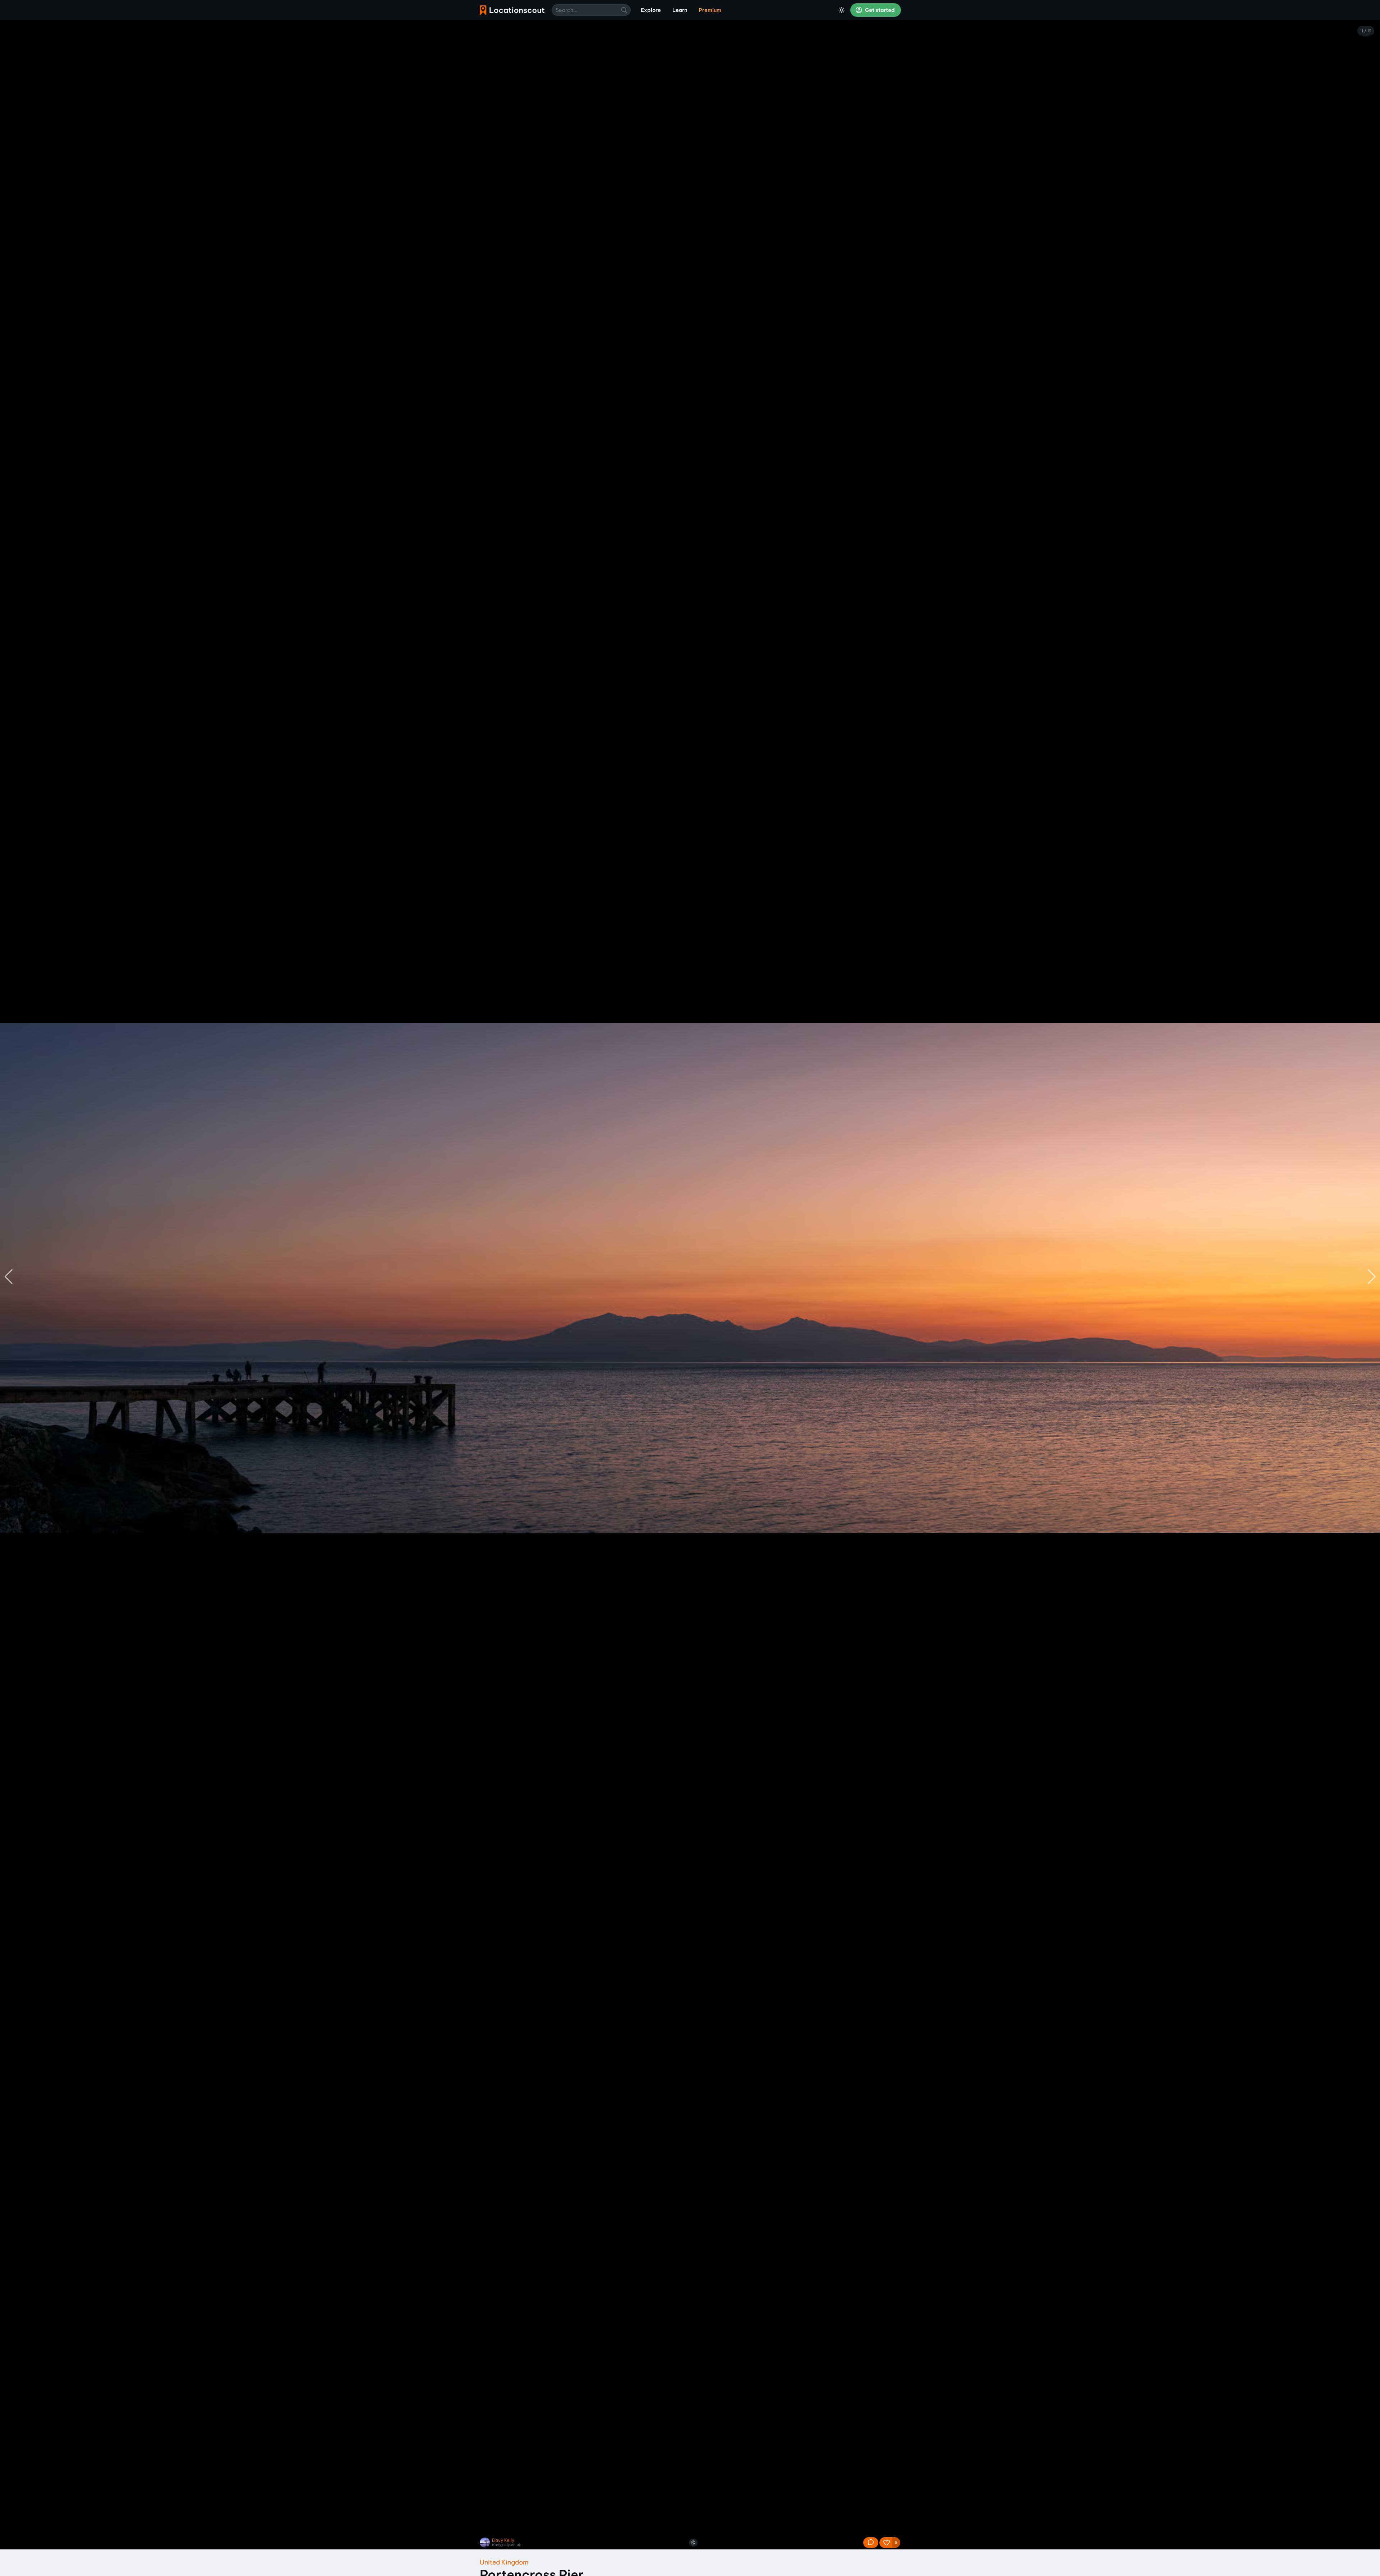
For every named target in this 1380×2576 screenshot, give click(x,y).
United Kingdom (504, 2562)
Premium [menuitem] (710, 10)
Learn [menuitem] (680, 10)
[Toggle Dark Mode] (842, 10)
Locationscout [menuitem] (512, 10)
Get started (879, 10)
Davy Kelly (503, 2540)
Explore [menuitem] (651, 10)
